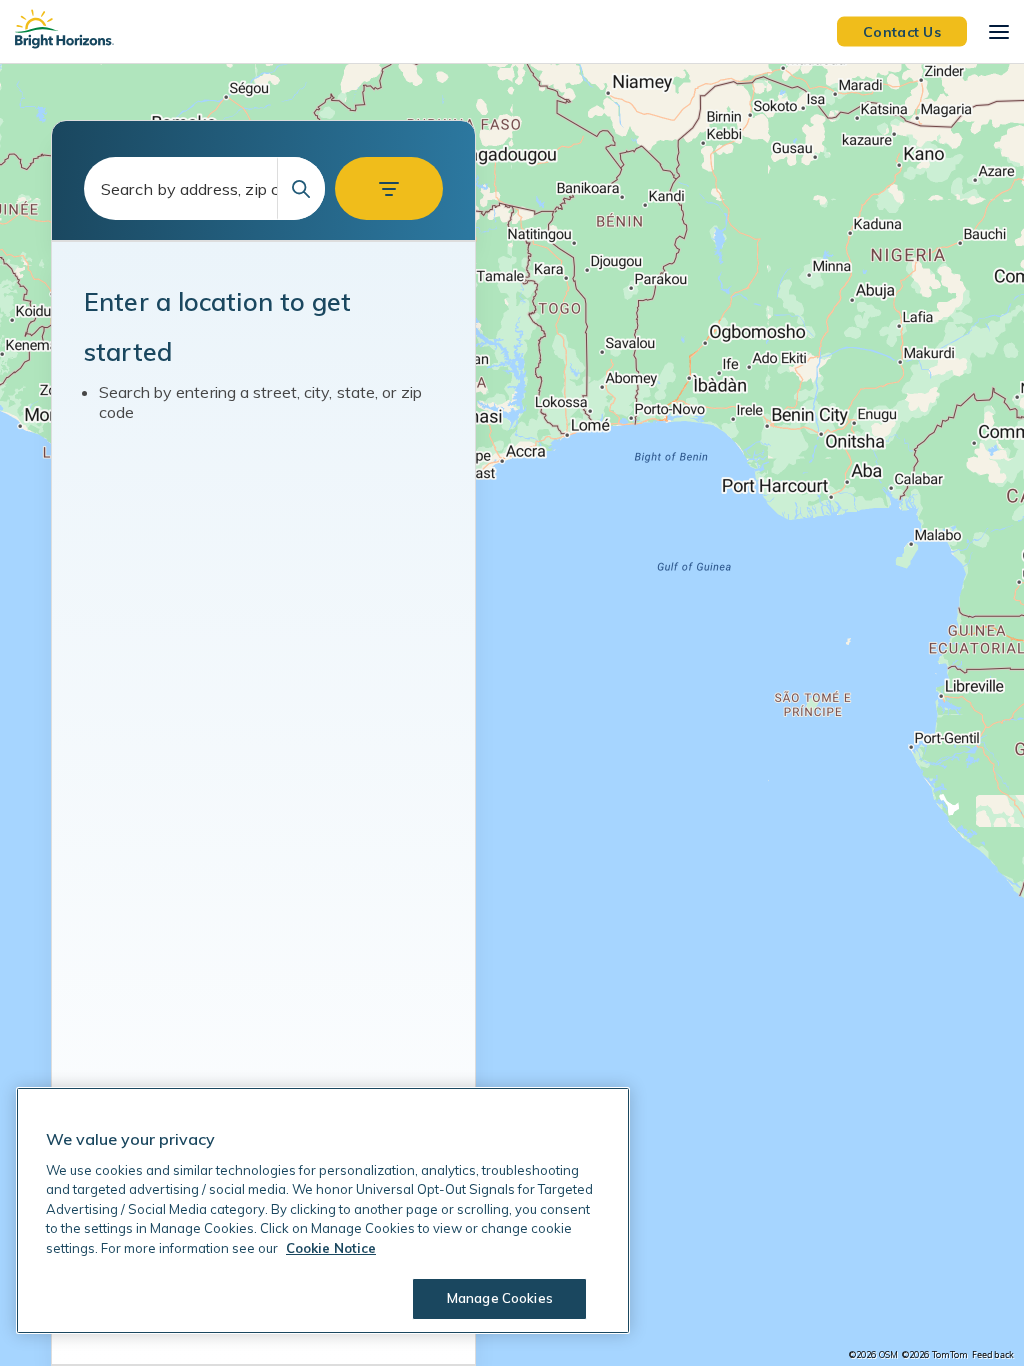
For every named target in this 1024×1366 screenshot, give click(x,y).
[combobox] (204, 188)
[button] (389, 188)
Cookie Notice (331, 1248)
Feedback (993, 1355)
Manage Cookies (500, 1298)
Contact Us (902, 31)
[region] (512, 715)
